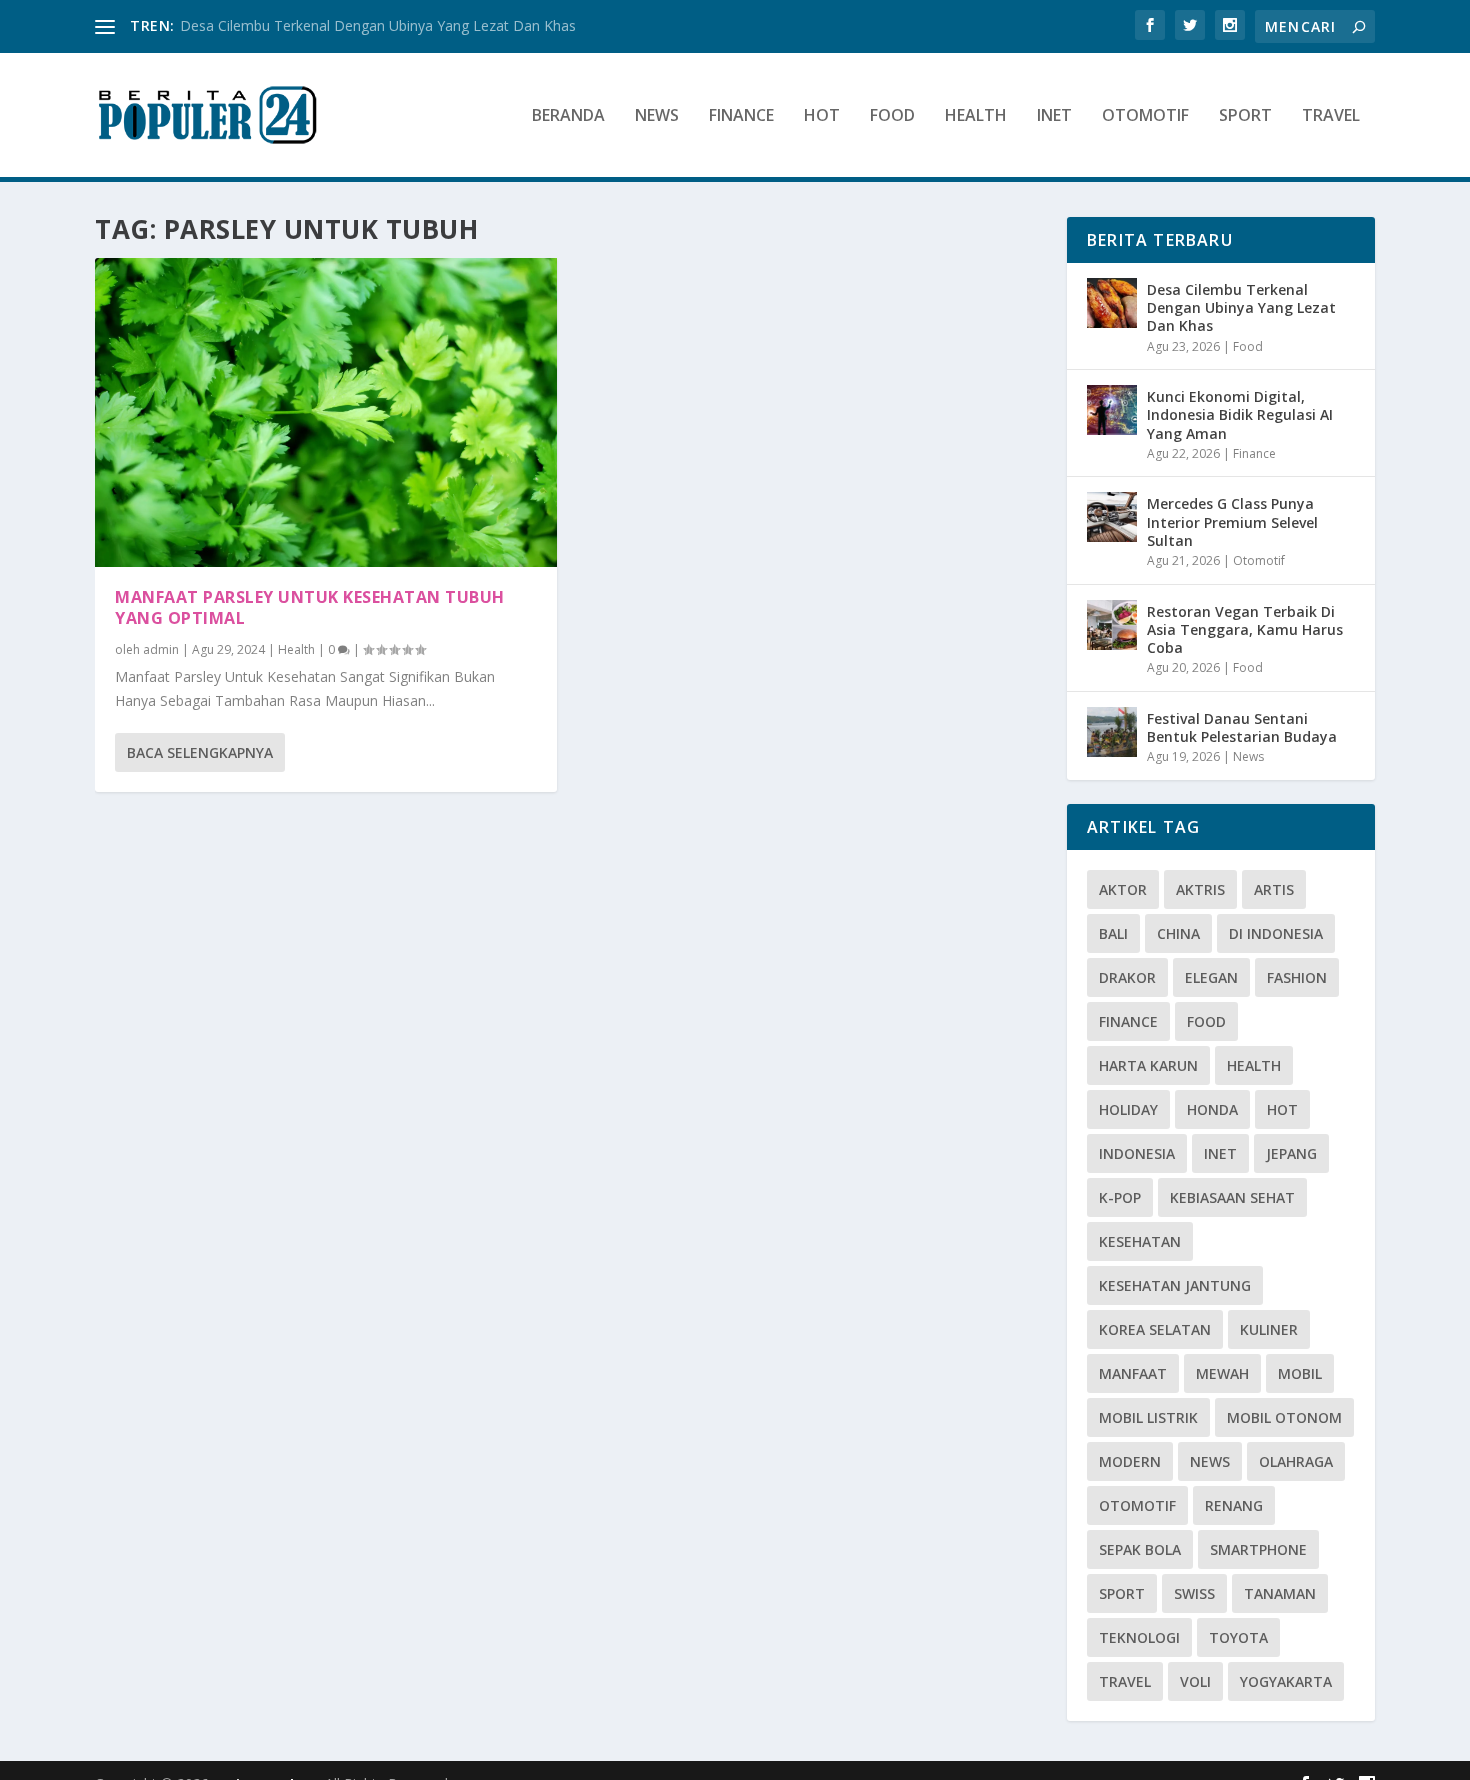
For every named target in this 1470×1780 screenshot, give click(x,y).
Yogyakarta (1286, 1681)
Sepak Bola (1140, 1549)
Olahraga (1296, 1461)
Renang (1234, 1505)
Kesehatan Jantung (1175, 1285)
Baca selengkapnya (200, 752)
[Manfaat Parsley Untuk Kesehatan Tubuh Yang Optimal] (326, 412)
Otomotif (1145, 116)
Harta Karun (1148, 1065)
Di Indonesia (1276, 933)
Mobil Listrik (1148, 1417)
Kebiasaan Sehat (1232, 1197)
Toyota (1238, 1637)
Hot (822, 116)
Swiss (1194, 1593)
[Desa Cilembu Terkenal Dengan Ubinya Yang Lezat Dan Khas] (1112, 303)
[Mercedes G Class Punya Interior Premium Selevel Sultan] (1112, 517)
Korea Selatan (1155, 1329)
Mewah (1222, 1373)
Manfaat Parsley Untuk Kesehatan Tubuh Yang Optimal (310, 607)
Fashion (1297, 977)
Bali (1113, 933)
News (657, 116)
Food (892, 116)
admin (161, 649)
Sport (1245, 116)
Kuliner (1269, 1329)
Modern (1130, 1461)
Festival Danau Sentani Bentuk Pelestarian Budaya (1242, 727)
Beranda (568, 116)
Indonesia (1137, 1153)
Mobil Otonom (1284, 1417)
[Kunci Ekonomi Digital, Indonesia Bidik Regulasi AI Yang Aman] (1112, 410)
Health (976, 116)
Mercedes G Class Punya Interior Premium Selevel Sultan (1232, 521)
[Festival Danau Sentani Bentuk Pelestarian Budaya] (1112, 732)
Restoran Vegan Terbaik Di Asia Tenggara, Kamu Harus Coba (1245, 629)
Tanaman (1280, 1593)
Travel (1331, 116)
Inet (1054, 116)
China (1178, 933)
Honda (1212, 1109)
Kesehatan (1140, 1241)
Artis (1274, 889)
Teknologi (1139, 1637)
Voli (1195, 1681)
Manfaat (1133, 1373)
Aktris (1200, 889)
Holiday (1128, 1109)
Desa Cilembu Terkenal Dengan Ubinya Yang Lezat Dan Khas (378, 25)
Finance (741, 116)
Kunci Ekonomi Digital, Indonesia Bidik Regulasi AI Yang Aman (1240, 414)
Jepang (1291, 1153)
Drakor (1127, 977)
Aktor (1123, 889)
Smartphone (1258, 1549)
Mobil (1300, 1373)
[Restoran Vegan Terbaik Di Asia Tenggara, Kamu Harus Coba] (1112, 625)
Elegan (1211, 977)
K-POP (1120, 1197)
